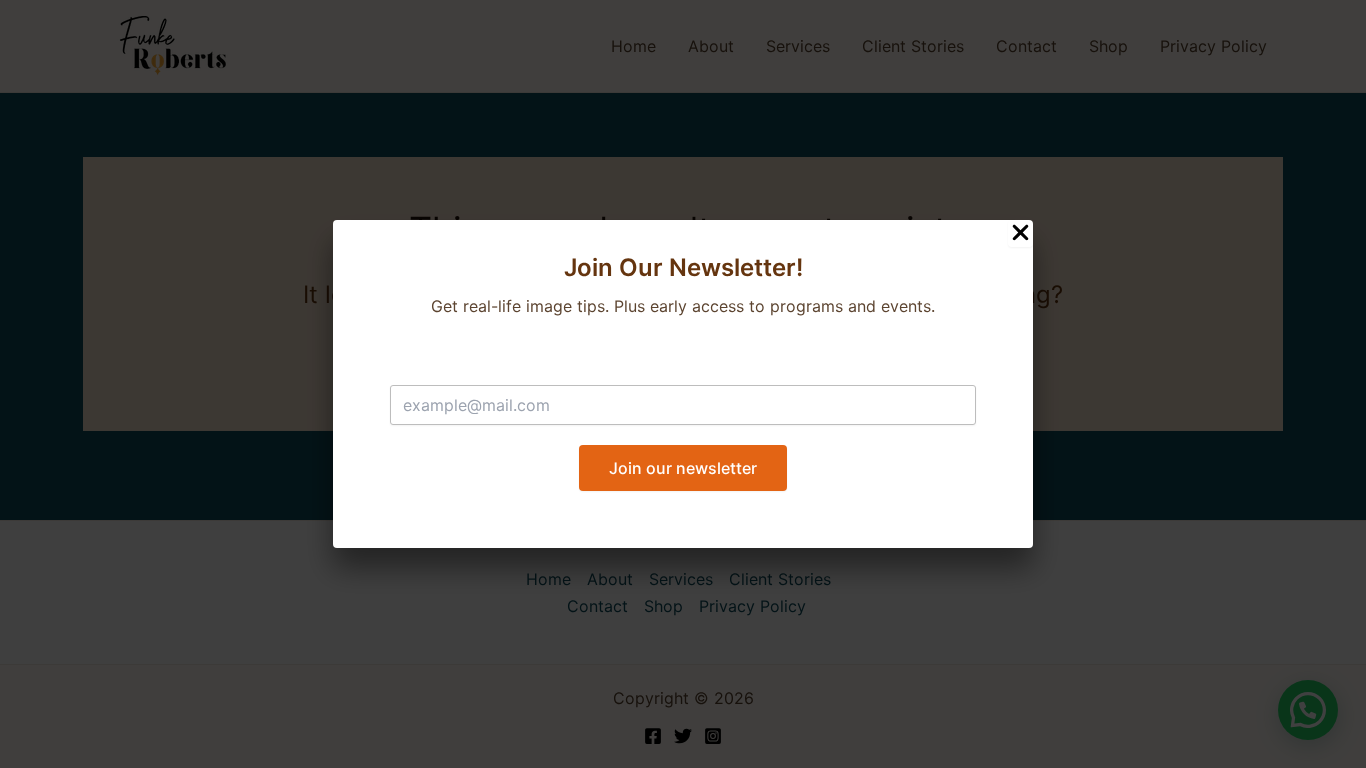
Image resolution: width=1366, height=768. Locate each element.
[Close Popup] (1020, 233)
